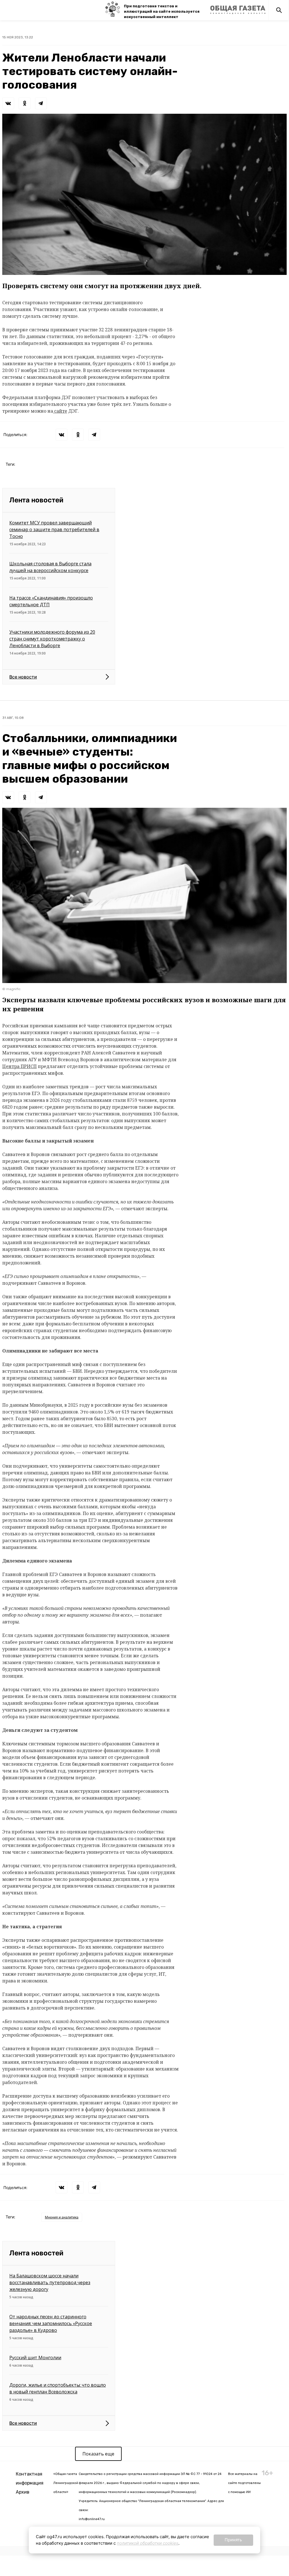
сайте (60, 411)
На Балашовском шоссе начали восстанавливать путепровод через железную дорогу (50, 2282)
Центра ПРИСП (19, 1066)
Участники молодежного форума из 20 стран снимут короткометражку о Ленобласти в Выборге (52, 639)
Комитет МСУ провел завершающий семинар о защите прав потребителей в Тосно (54, 529)
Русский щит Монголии (35, 2358)
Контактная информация (30, 2478)
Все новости (23, 677)
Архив (23, 2492)
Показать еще (98, 2454)
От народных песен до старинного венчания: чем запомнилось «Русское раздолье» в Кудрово (51, 2323)
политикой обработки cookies (148, 2543)
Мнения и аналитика (62, 2217)
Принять (233, 2540)
